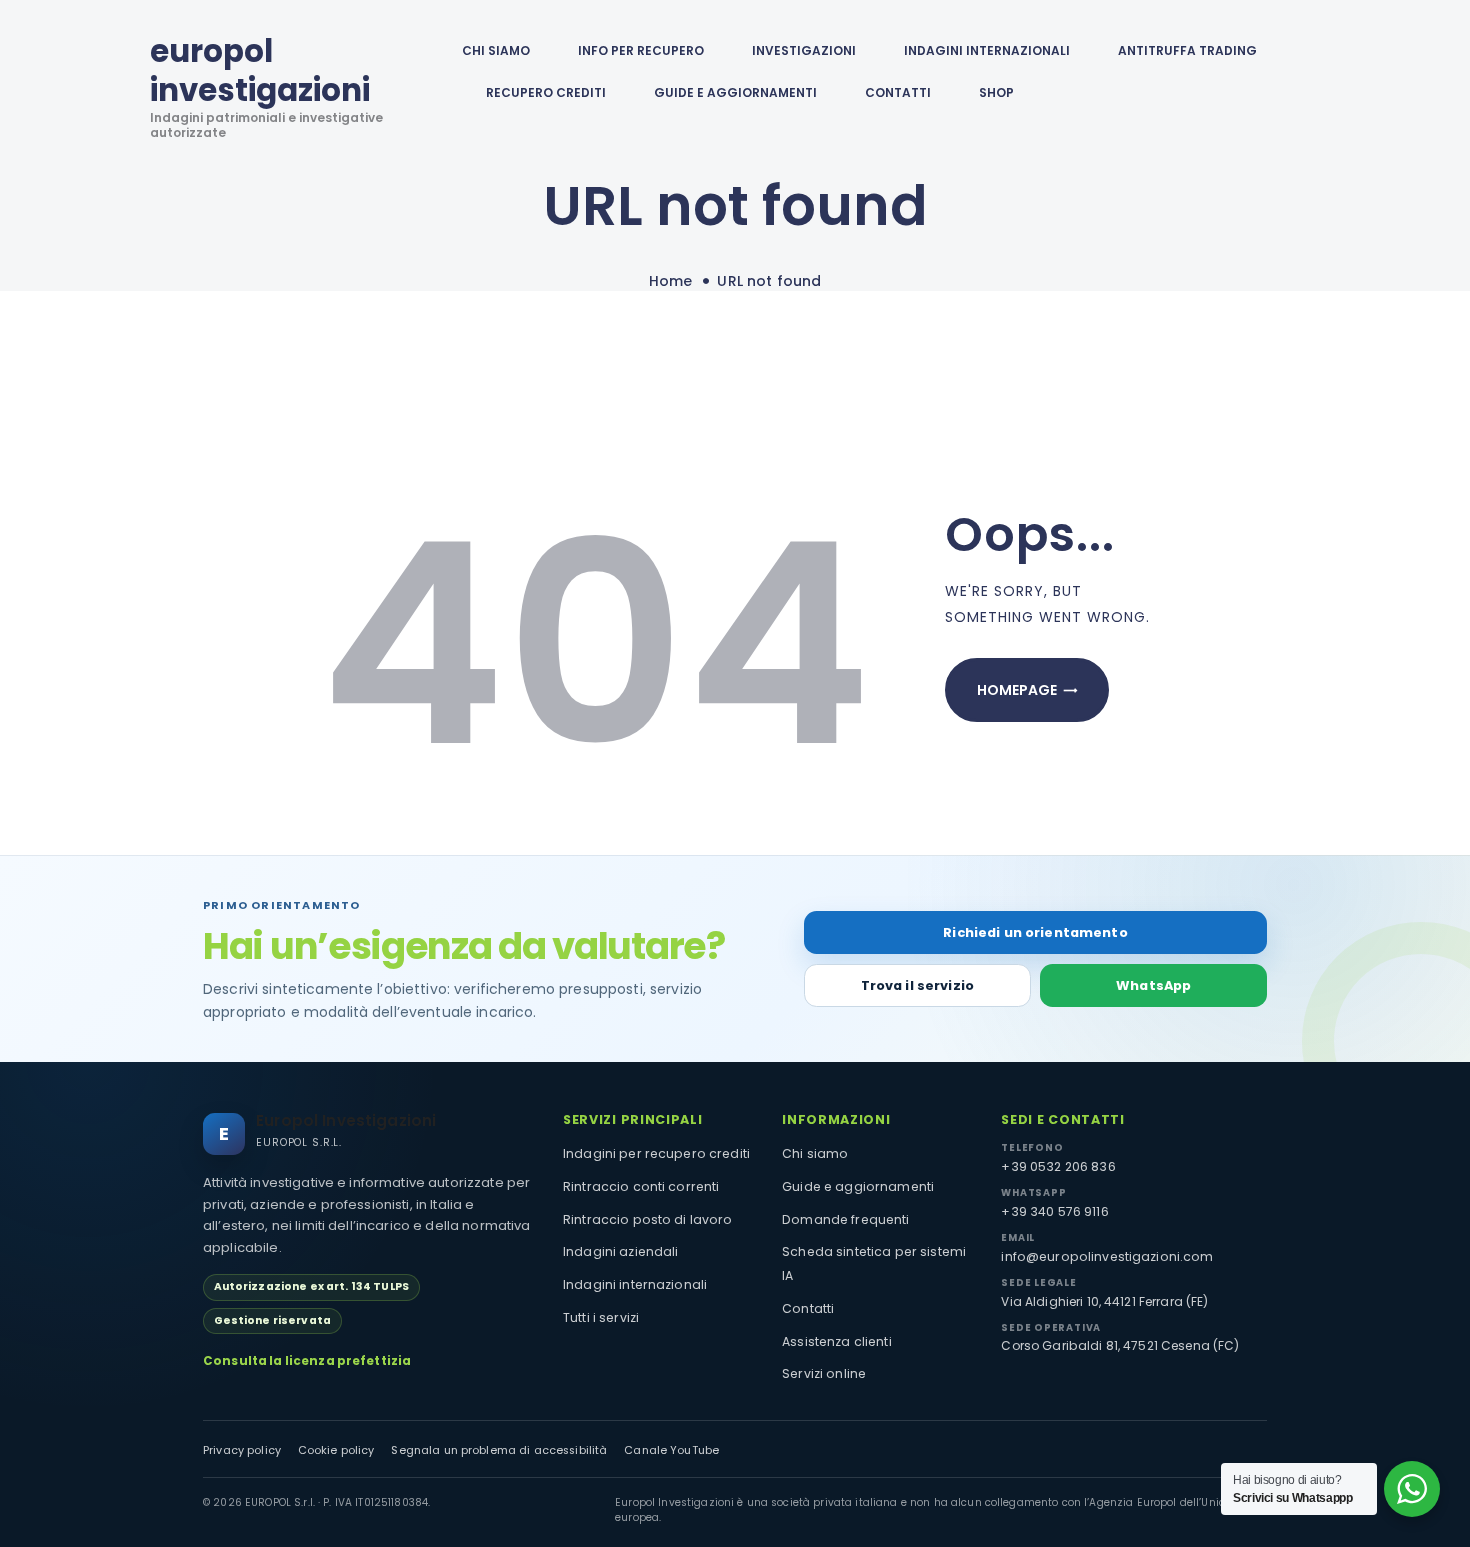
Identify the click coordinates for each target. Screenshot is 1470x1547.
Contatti (808, 1308)
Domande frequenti (845, 1219)
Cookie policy (336, 1450)
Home (671, 281)
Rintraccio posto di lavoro (648, 1219)
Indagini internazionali (635, 1284)
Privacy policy (242, 1450)
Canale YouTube (671, 1450)
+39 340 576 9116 (1054, 1211)
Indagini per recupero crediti (656, 1153)
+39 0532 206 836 (1058, 1166)
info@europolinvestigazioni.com (1107, 1256)
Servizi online (824, 1373)
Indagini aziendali (621, 1251)
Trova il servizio (917, 985)
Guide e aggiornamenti (735, 92)
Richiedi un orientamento (1035, 932)
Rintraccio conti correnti (641, 1186)
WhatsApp (1153, 985)
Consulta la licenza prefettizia (307, 1361)
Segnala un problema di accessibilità (499, 1450)
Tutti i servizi (601, 1317)
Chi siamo (815, 1153)
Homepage (1017, 690)
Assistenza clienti (837, 1341)
